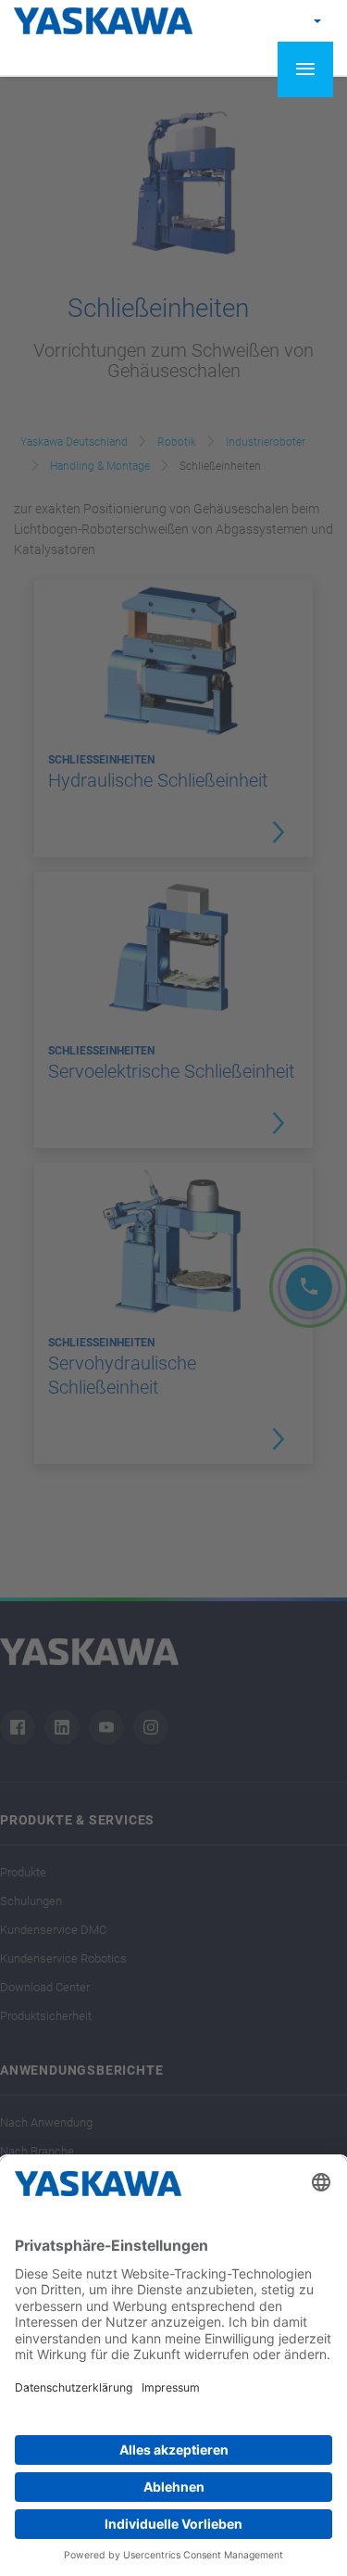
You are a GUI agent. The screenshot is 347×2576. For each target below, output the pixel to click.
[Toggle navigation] (305, 69)
